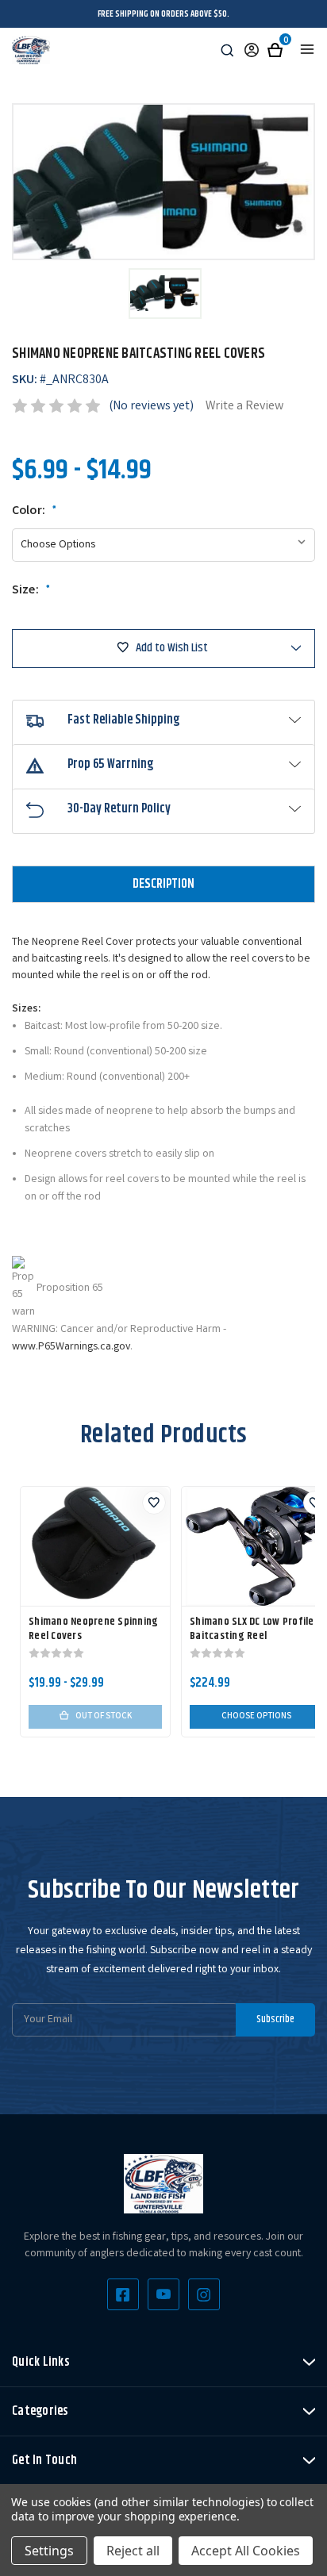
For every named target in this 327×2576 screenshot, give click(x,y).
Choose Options (256, 1717)
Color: (35, 512)
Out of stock (104, 1717)
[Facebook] (123, 2294)
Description (163, 884)
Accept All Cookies (246, 2551)
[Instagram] (204, 2294)
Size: (31, 591)
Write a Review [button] (244, 407)
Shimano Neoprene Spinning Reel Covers (93, 1629)
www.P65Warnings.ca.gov (71, 1347)
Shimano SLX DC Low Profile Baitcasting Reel (252, 1629)
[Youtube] (163, 2294)
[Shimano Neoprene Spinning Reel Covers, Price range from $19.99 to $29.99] (95, 1546)
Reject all (133, 2551)
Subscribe (275, 2019)
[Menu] (307, 49)
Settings (49, 2551)
